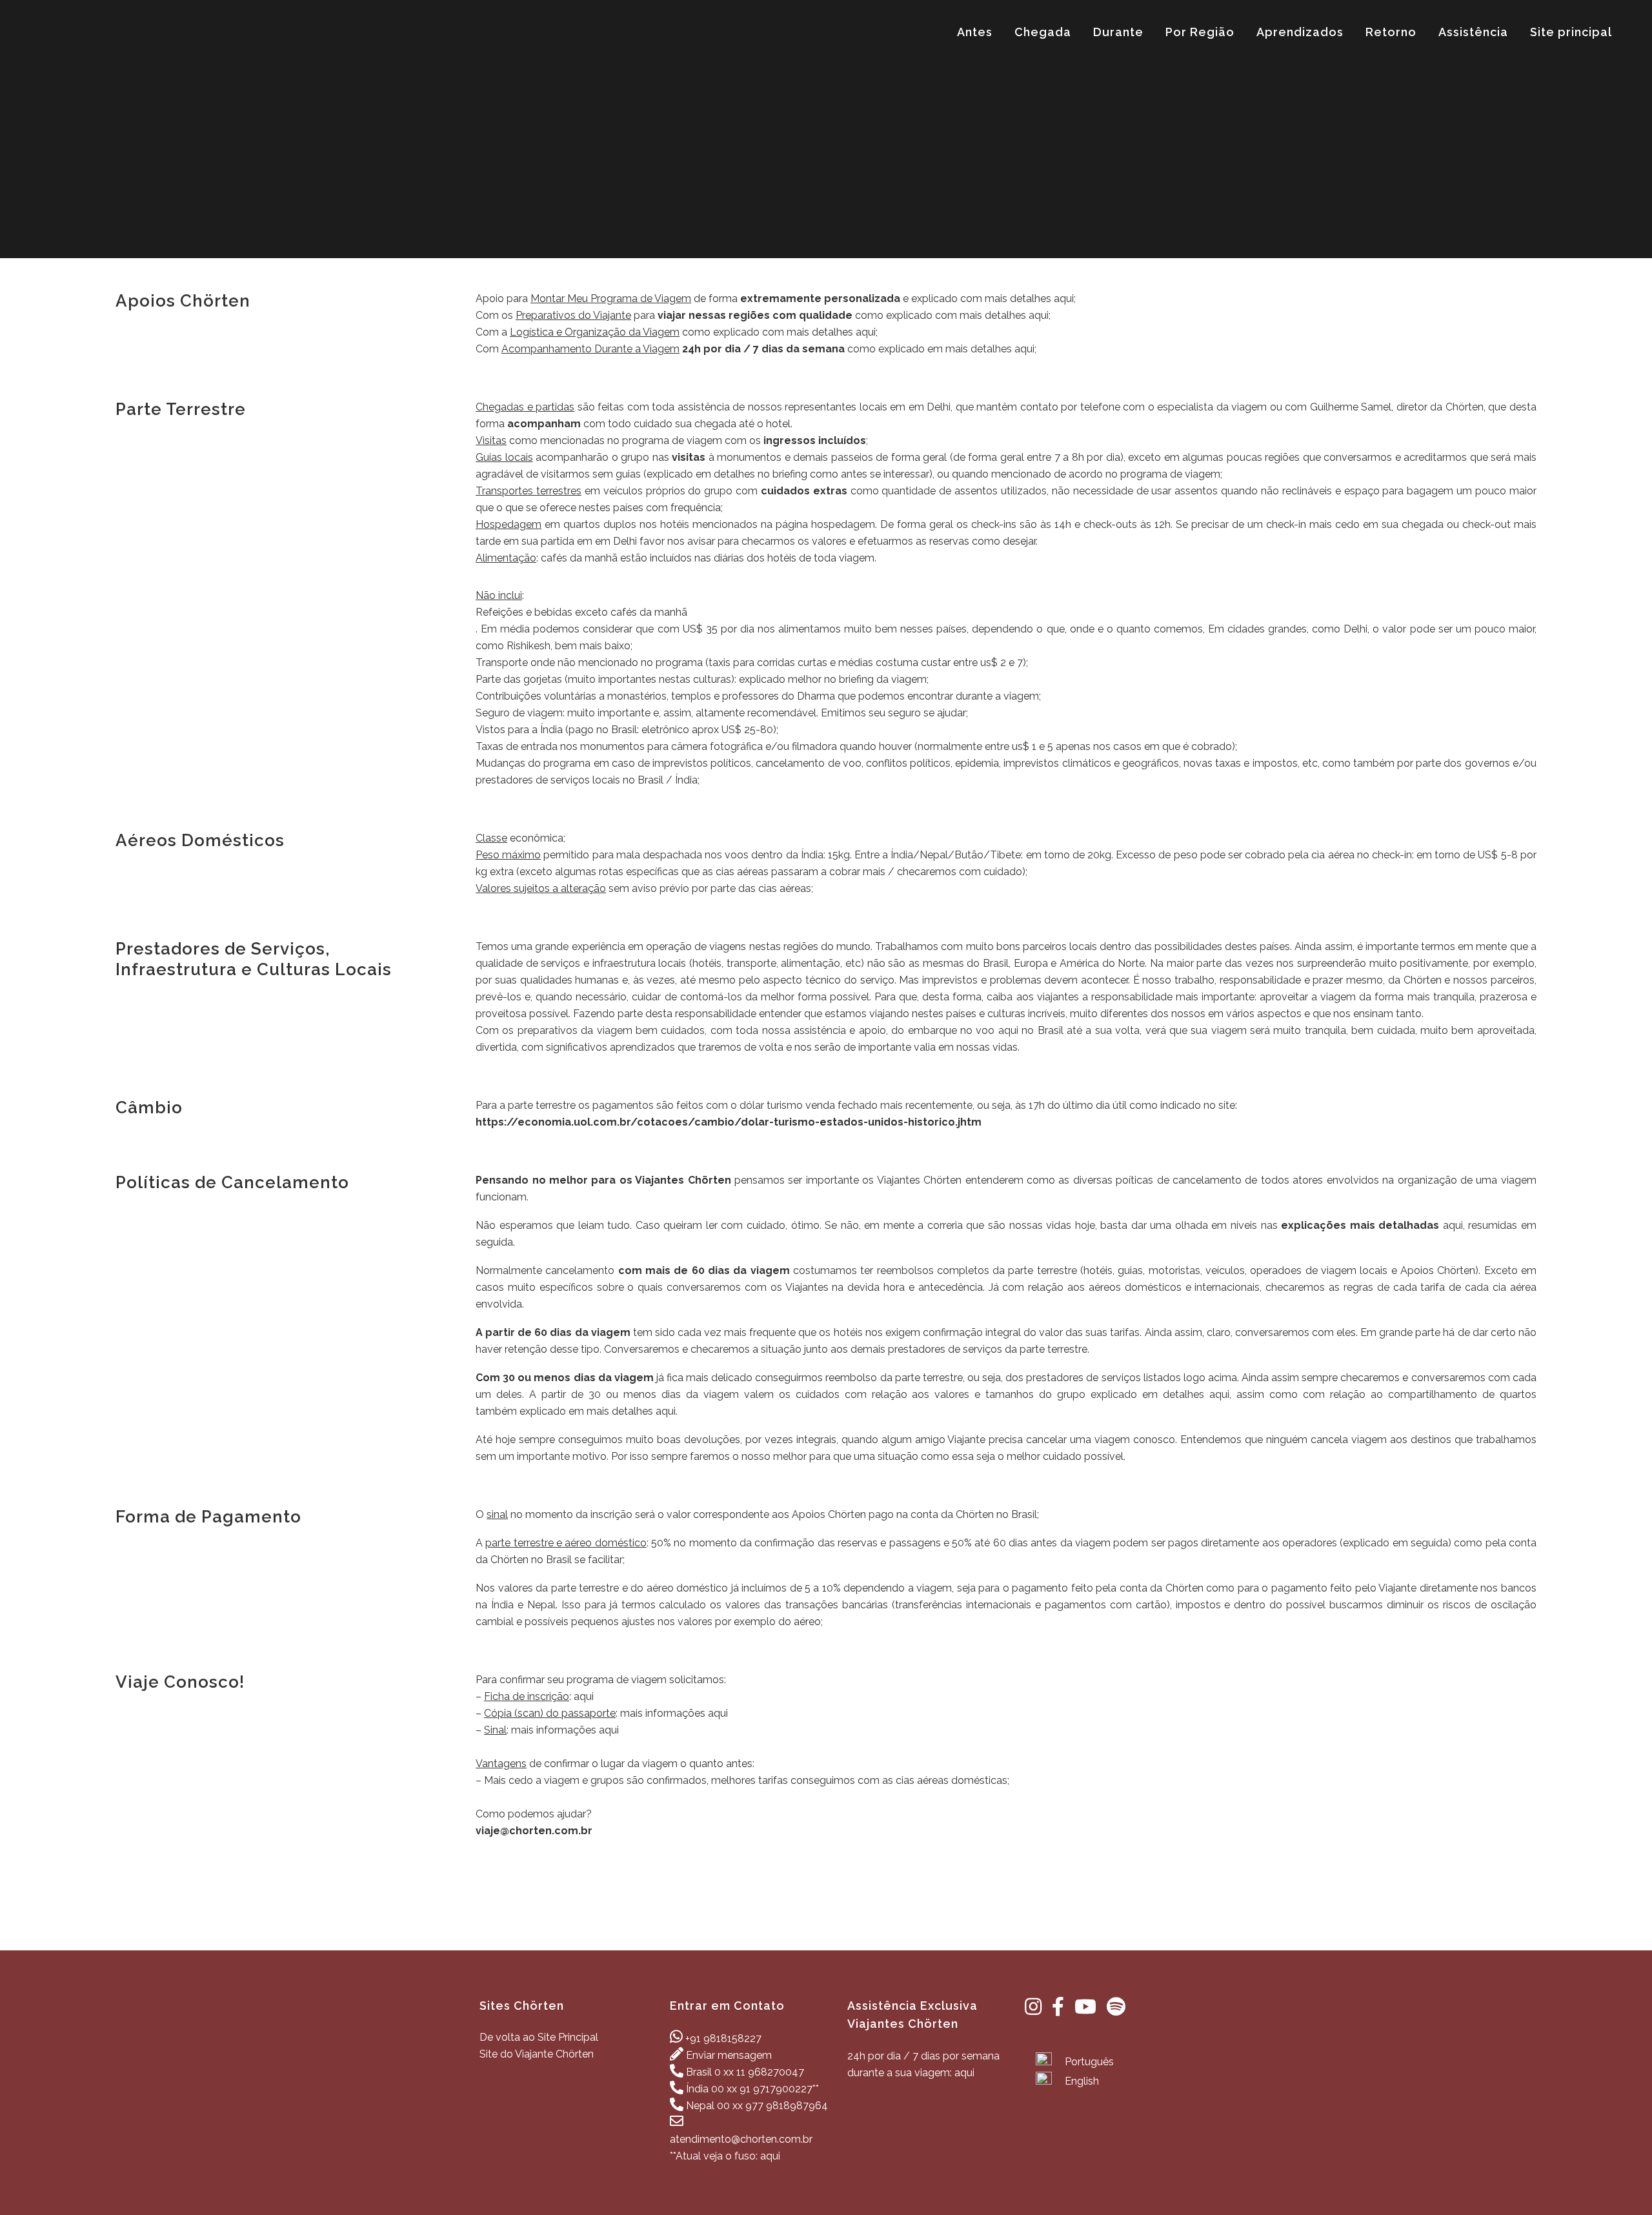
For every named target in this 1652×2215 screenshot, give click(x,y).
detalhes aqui (1196, 1394)
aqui (1064, 298)
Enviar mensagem (729, 2055)
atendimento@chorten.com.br (741, 2139)
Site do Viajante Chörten (537, 2054)
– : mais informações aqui (602, 1713)
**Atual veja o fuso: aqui (725, 2156)
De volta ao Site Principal (539, 2037)
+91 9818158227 (723, 2038)
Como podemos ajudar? (534, 1814)
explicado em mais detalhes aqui (598, 1411)
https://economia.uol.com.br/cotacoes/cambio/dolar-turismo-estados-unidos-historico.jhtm (729, 1122)
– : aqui (535, 1696)
